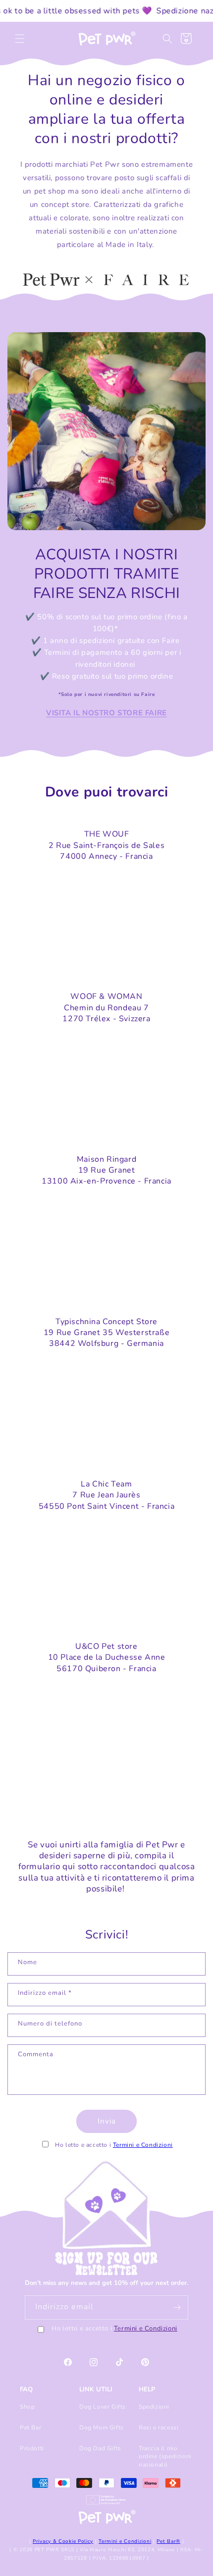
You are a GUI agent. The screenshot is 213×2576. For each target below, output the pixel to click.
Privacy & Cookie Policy (63, 2541)
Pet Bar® (168, 2541)
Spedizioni (154, 2407)
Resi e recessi (159, 2427)
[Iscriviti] (177, 2307)
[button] (20, 39)
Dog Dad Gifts (100, 2448)
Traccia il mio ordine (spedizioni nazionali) (165, 2456)
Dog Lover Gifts (103, 2407)
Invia (107, 2121)
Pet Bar (30, 2427)
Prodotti (32, 2448)
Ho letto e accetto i (114, 2329)
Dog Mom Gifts (102, 2427)
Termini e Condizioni (143, 2145)
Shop (27, 2407)
